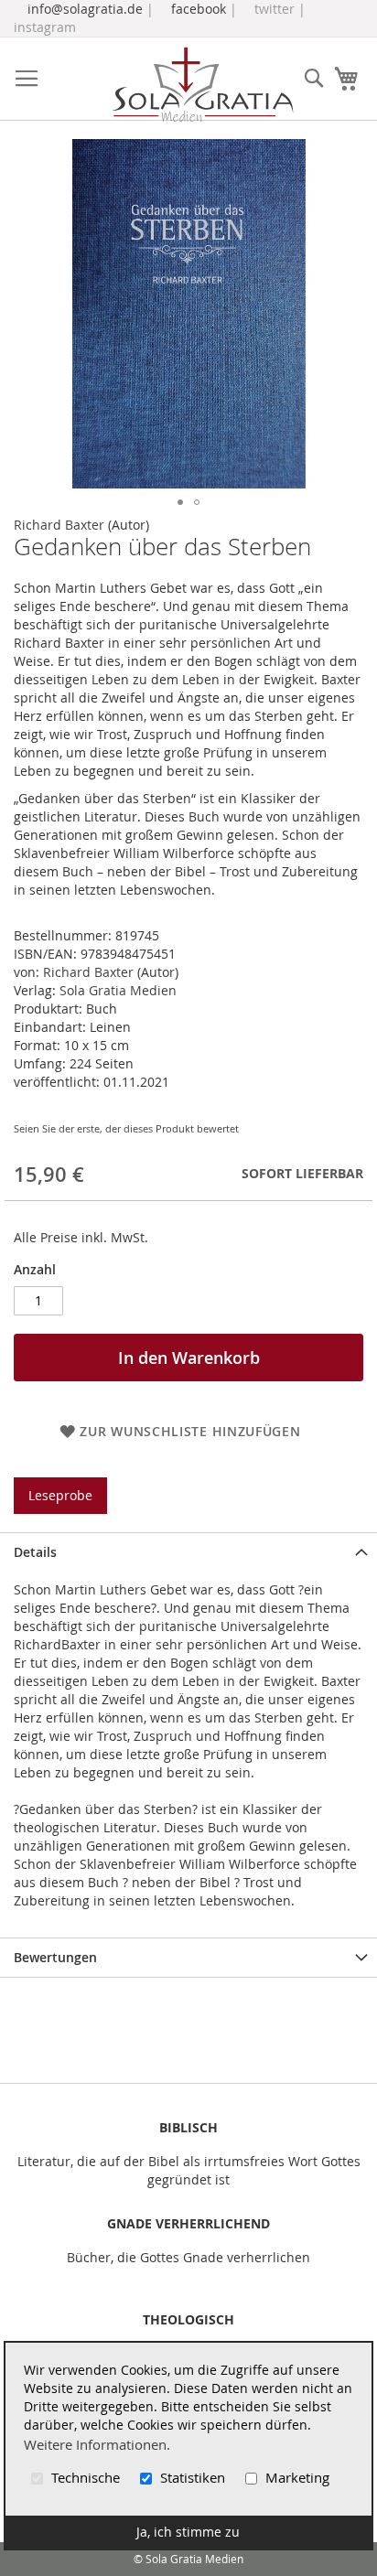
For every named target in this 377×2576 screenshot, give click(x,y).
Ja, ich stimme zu (188, 2532)
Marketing (296, 2477)
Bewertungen (55, 1957)
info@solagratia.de (85, 9)
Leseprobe (60, 1495)
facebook (199, 9)
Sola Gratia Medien (118, 990)
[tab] (188, 1552)
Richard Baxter (59, 525)
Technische (86, 2477)
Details (35, 1552)
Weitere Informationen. (97, 2444)
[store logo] (202, 85)
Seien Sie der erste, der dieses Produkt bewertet (126, 1128)
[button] (180, 502)
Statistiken (193, 2477)
